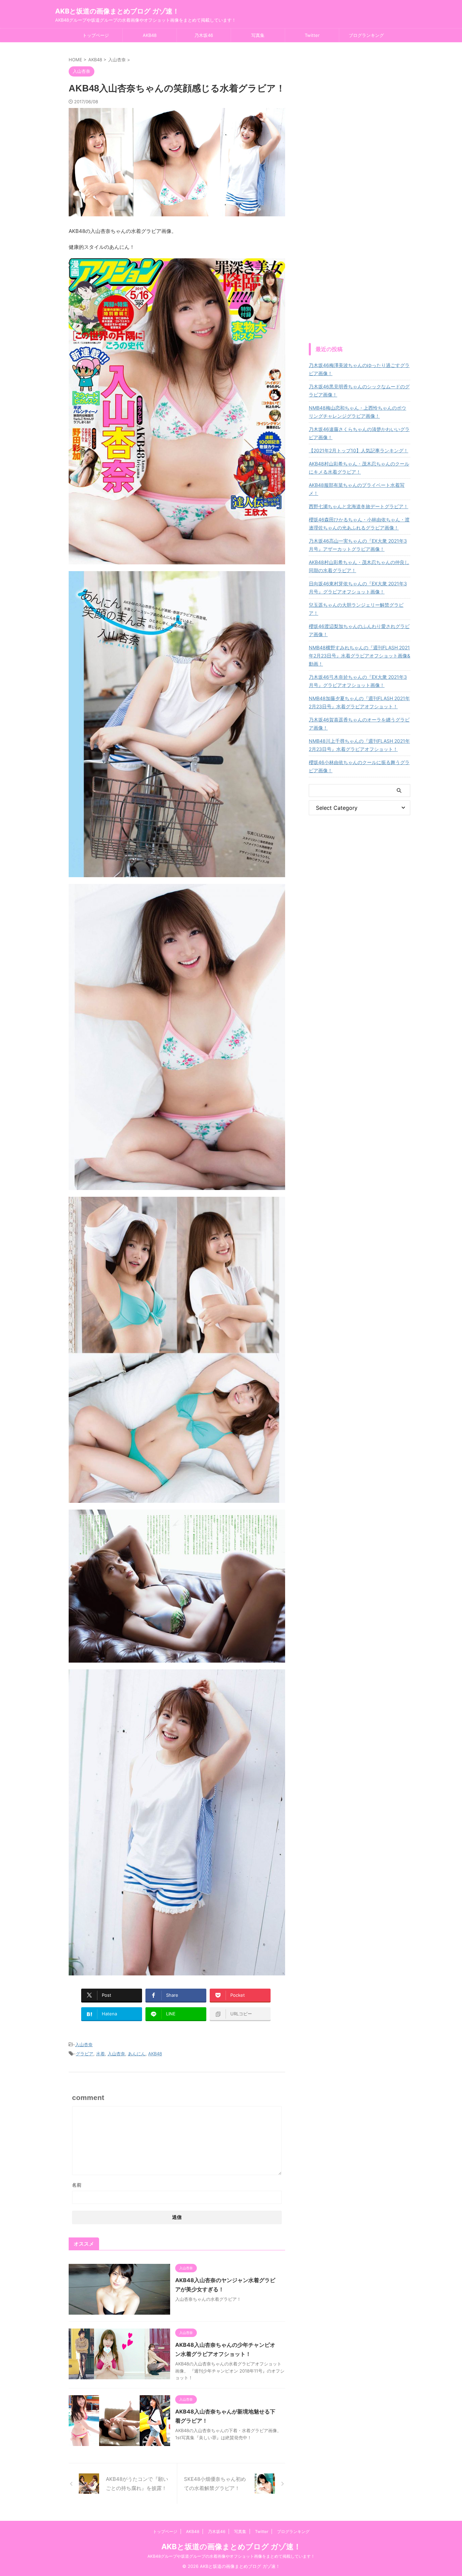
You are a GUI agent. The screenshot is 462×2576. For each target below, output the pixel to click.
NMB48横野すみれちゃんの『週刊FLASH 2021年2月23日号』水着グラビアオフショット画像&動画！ (360, 656)
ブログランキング (366, 35)
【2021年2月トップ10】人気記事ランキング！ (359, 450)
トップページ (96, 35)
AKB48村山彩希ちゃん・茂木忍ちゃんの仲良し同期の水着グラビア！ (359, 566)
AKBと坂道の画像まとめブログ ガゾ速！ (117, 11)
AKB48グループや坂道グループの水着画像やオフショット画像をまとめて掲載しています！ (231, 2556)
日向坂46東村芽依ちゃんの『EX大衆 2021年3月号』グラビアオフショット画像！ (358, 588)
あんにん (137, 2054)
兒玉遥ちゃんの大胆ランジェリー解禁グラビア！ (356, 609)
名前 (77, 2185)
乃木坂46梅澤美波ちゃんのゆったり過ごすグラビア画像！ (359, 369)
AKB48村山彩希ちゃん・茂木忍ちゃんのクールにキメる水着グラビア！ (359, 468)
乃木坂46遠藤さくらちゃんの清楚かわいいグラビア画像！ (359, 433)
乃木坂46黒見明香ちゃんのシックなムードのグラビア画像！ (359, 391)
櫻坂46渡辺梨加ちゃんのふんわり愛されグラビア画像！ (359, 630)
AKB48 (150, 35)
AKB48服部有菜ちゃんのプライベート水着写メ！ (357, 489)
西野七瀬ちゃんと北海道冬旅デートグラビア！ (359, 506)
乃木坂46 (204, 35)
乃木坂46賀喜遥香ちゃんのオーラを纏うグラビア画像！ (359, 724)
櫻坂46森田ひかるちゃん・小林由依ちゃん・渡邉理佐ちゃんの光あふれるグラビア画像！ (359, 524)
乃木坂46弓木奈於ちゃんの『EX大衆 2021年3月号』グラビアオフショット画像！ (358, 681)
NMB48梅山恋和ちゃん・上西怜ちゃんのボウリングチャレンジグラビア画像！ (357, 412)
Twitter (312, 35)
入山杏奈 (84, 2044)
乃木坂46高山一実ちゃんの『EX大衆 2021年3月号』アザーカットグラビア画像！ (358, 545)
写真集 (258, 35)
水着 (100, 2054)
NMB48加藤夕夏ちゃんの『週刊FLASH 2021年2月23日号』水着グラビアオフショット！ (359, 702)
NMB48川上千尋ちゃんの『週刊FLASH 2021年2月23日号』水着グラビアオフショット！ (359, 745)
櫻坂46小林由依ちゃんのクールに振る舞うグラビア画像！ (359, 766)
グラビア (85, 2054)
